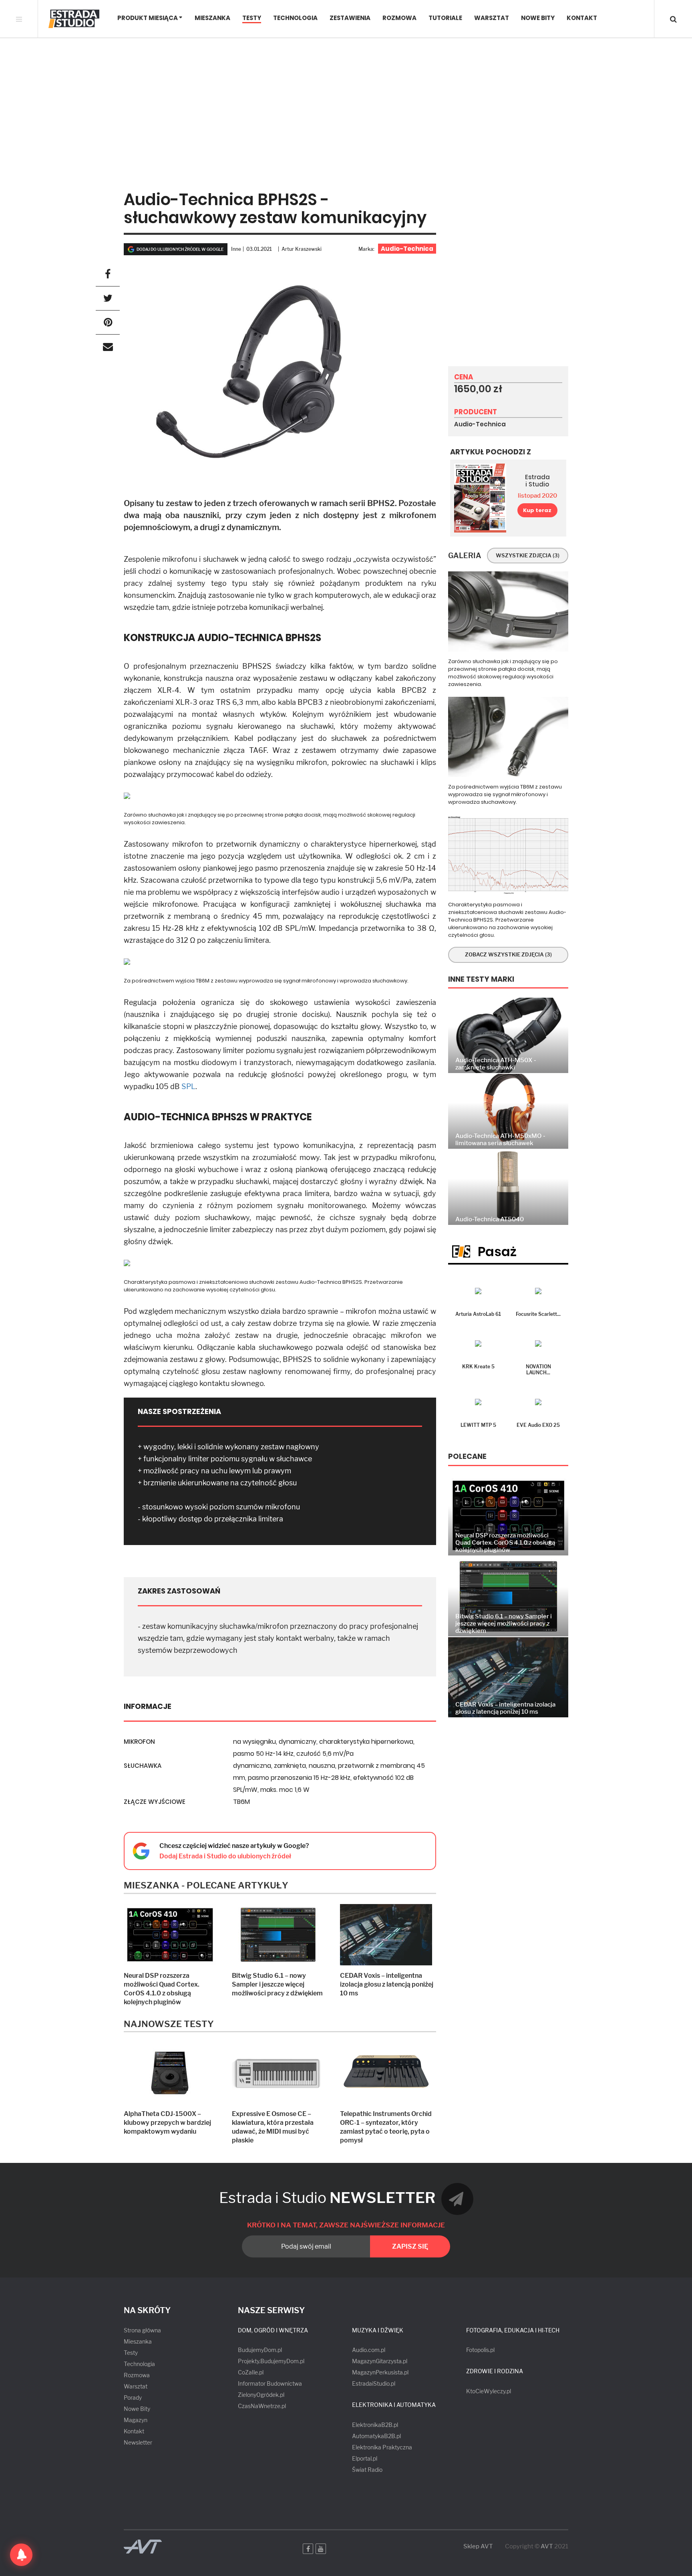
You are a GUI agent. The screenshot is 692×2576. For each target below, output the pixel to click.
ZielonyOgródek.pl (261, 2395)
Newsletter (138, 2442)
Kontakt (582, 18)
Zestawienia (350, 18)
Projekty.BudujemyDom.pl (271, 2361)
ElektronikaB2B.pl (375, 2425)
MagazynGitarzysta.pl (380, 2361)
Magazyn (136, 2420)
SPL (188, 1086)
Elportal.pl (365, 2458)
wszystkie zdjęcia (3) (528, 555)
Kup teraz (537, 510)
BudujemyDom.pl (260, 2350)
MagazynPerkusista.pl (380, 2372)
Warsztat (492, 18)
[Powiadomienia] (21, 2555)
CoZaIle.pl (251, 2372)
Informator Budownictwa (270, 2383)
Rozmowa (399, 18)
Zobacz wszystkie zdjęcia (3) (508, 954)
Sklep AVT (478, 2547)
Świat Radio (367, 2470)
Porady (133, 2397)
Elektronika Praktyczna (382, 2447)
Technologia (295, 18)
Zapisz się (410, 2246)
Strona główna (142, 2330)
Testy (252, 18)
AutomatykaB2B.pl (376, 2436)
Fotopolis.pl (480, 2350)
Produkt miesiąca (148, 18)
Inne (236, 249)
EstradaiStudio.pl (374, 2383)
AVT (547, 2546)
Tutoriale (445, 18)
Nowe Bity (538, 18)
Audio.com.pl (369, 2350)
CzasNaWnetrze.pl (262, 2406)
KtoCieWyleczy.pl (489, 2391)
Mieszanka (212, 18)
